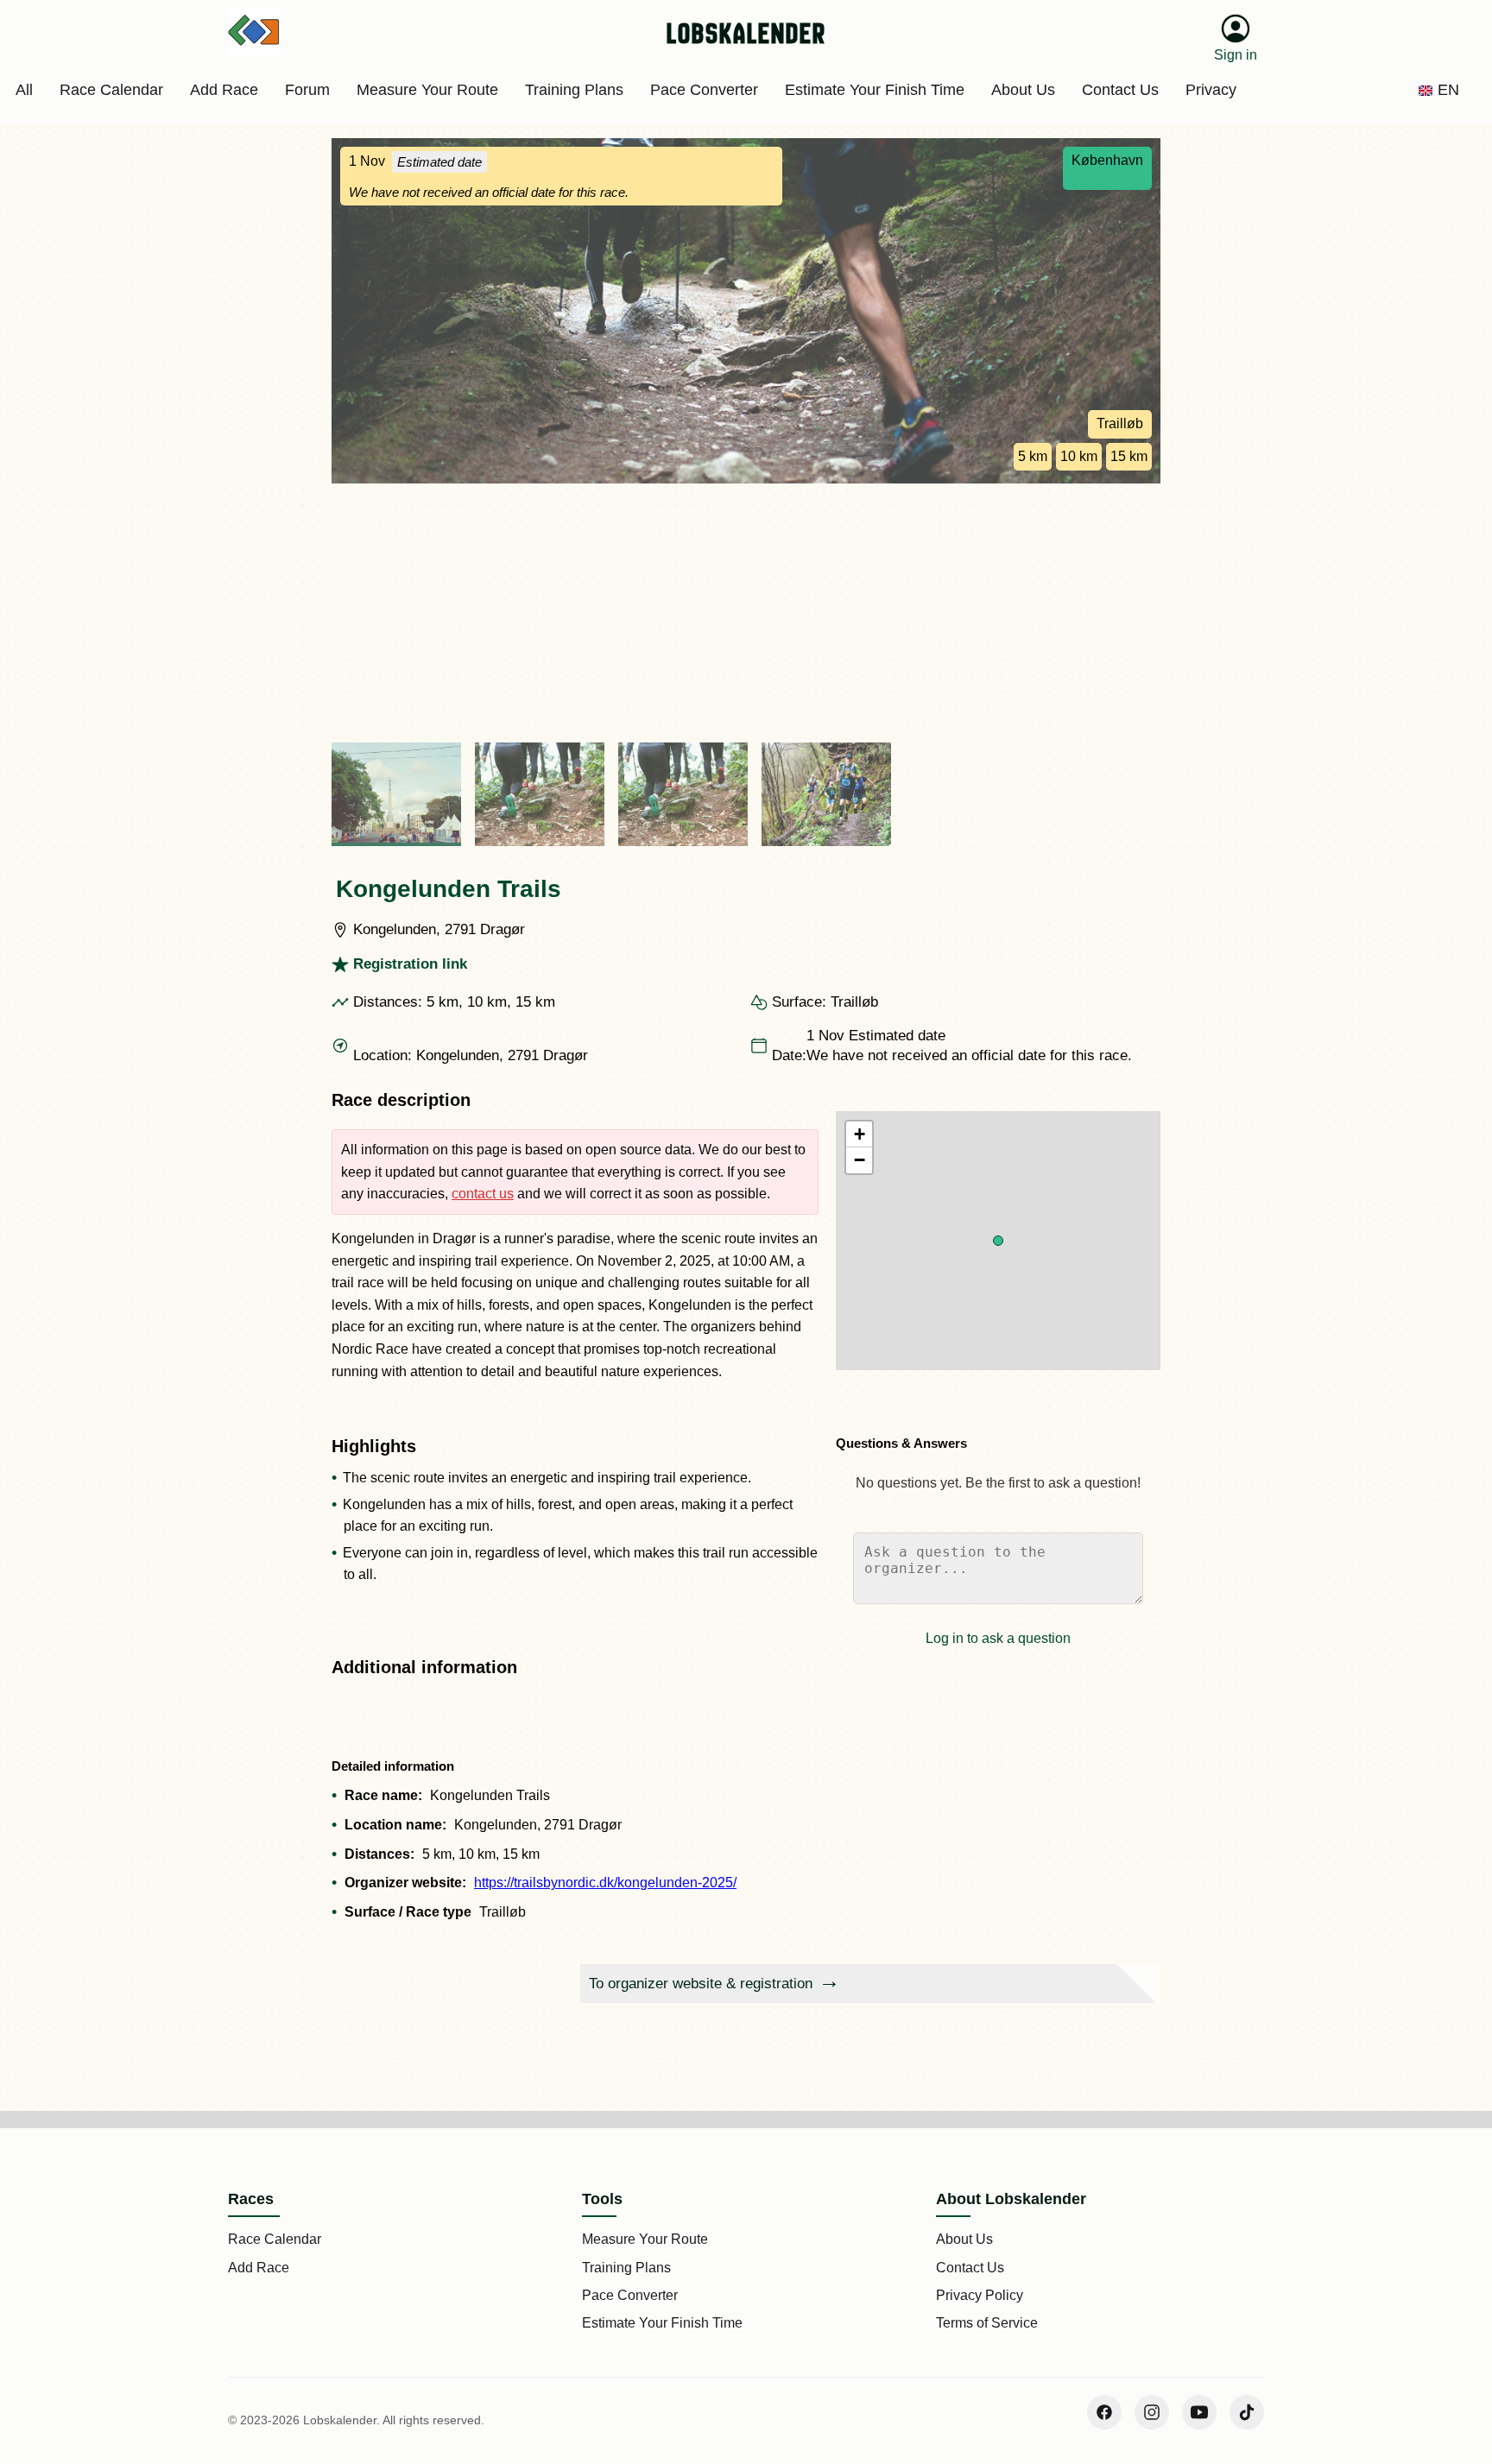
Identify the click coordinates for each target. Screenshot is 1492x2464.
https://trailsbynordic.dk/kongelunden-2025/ (605, 1883)
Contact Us (970, 2268)
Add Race (259, 2268)
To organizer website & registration (701, 1984)
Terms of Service (987, 2323)
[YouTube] (1199, 2412)
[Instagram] (1152, 2412)
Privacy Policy (980, 2295)
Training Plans (626, 2268)
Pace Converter (630, 2295)
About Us (964, 2239)
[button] (998, 1241)
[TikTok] (1247, 2412)
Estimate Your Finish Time (662, 2323)
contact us (483, 1194)
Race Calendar (275, 2239)
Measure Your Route (645, 2239)
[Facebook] (1104, 2412)
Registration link (410, 964)
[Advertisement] (746, 613)
